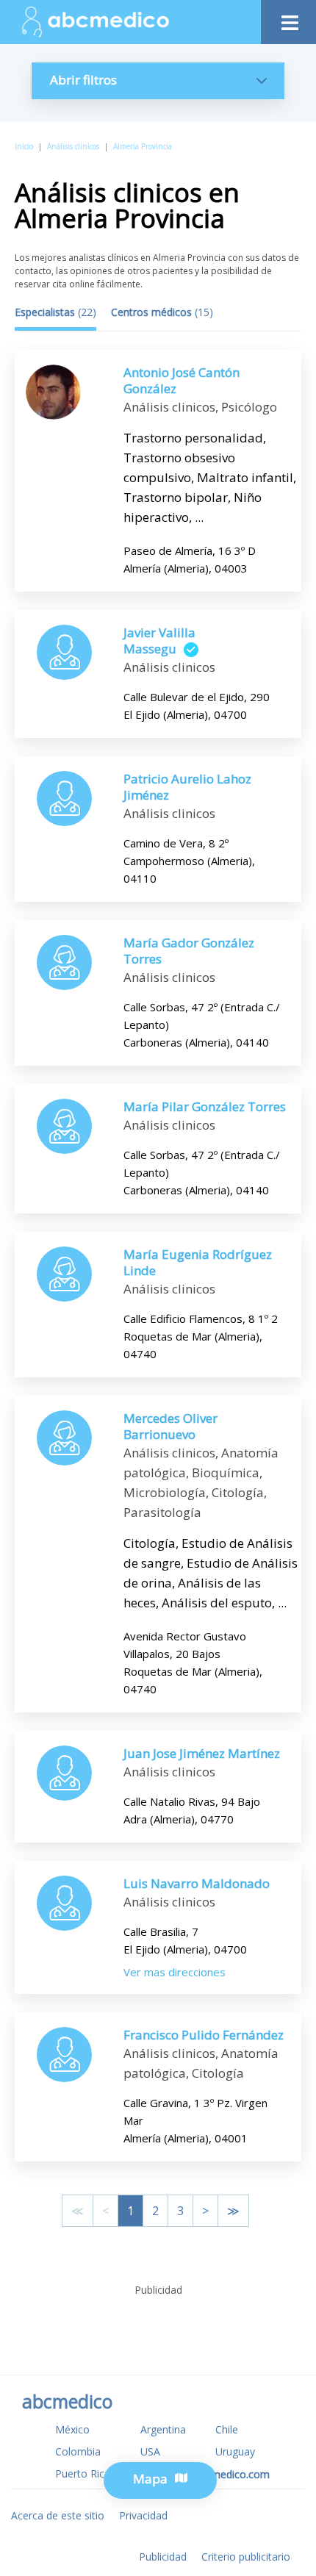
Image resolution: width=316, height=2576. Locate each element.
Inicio (24, 146)
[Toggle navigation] (288, 19)
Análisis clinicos (73, 146)
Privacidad (143, 2515)
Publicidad (163, 2557)
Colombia (78, 2451)
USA (150, 2451)
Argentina (163, 2429)
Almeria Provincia (143, 146)
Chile (227, 2429)
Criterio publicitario (246, 2557)
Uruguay (235, 2451)
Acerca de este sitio (58, 2515)
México (72, 2429)
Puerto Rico (83, 2473)
